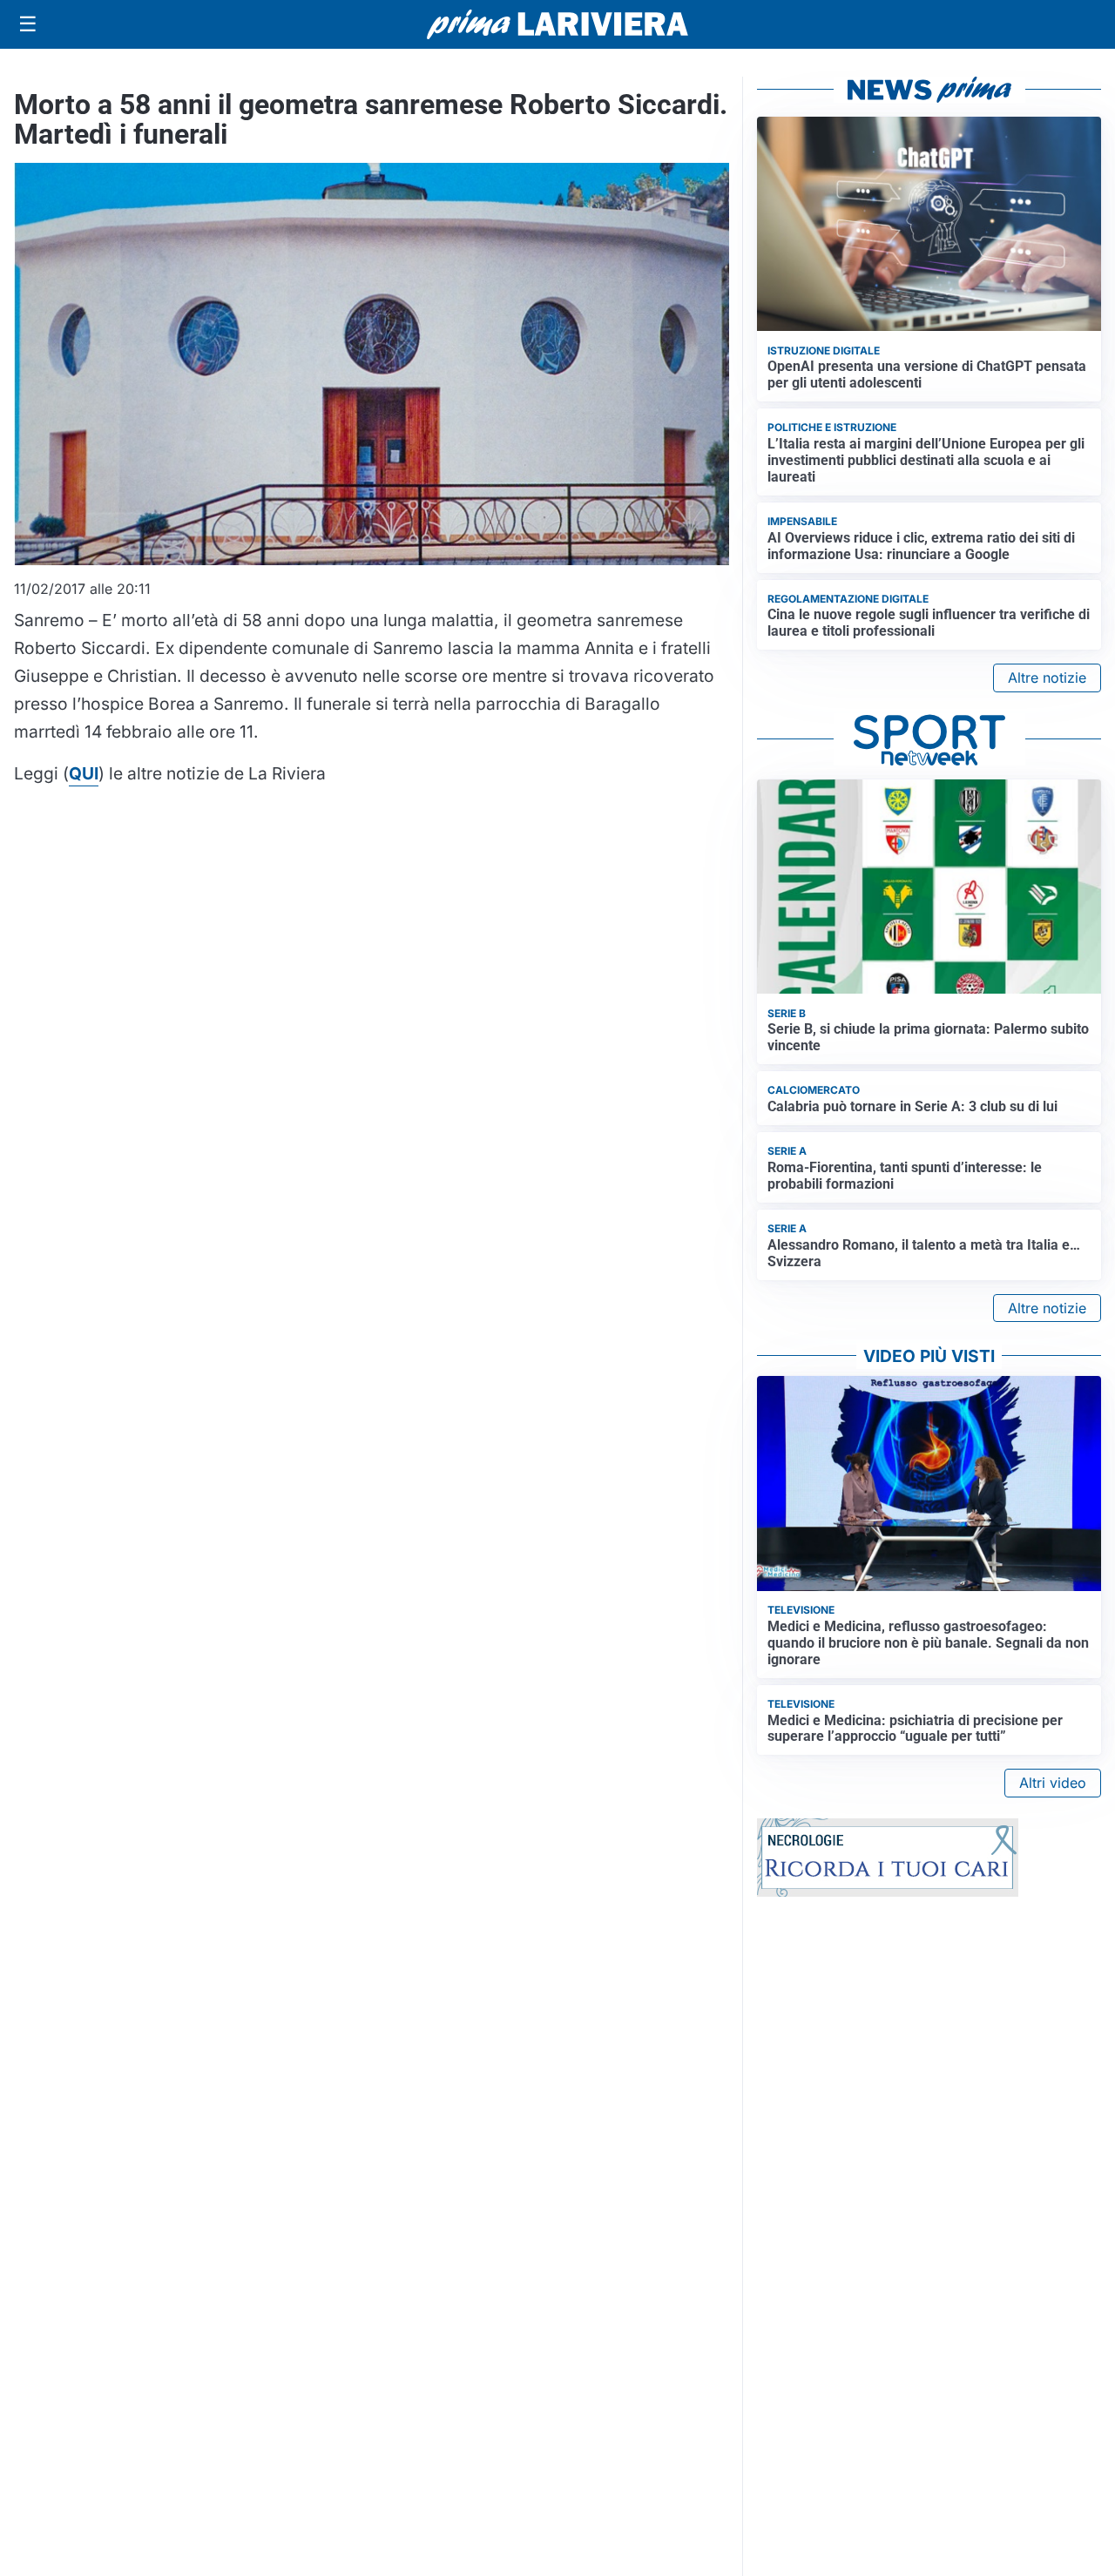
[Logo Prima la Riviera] (557, 24)
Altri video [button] (1053, 1783)
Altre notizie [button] (1047, 678)
